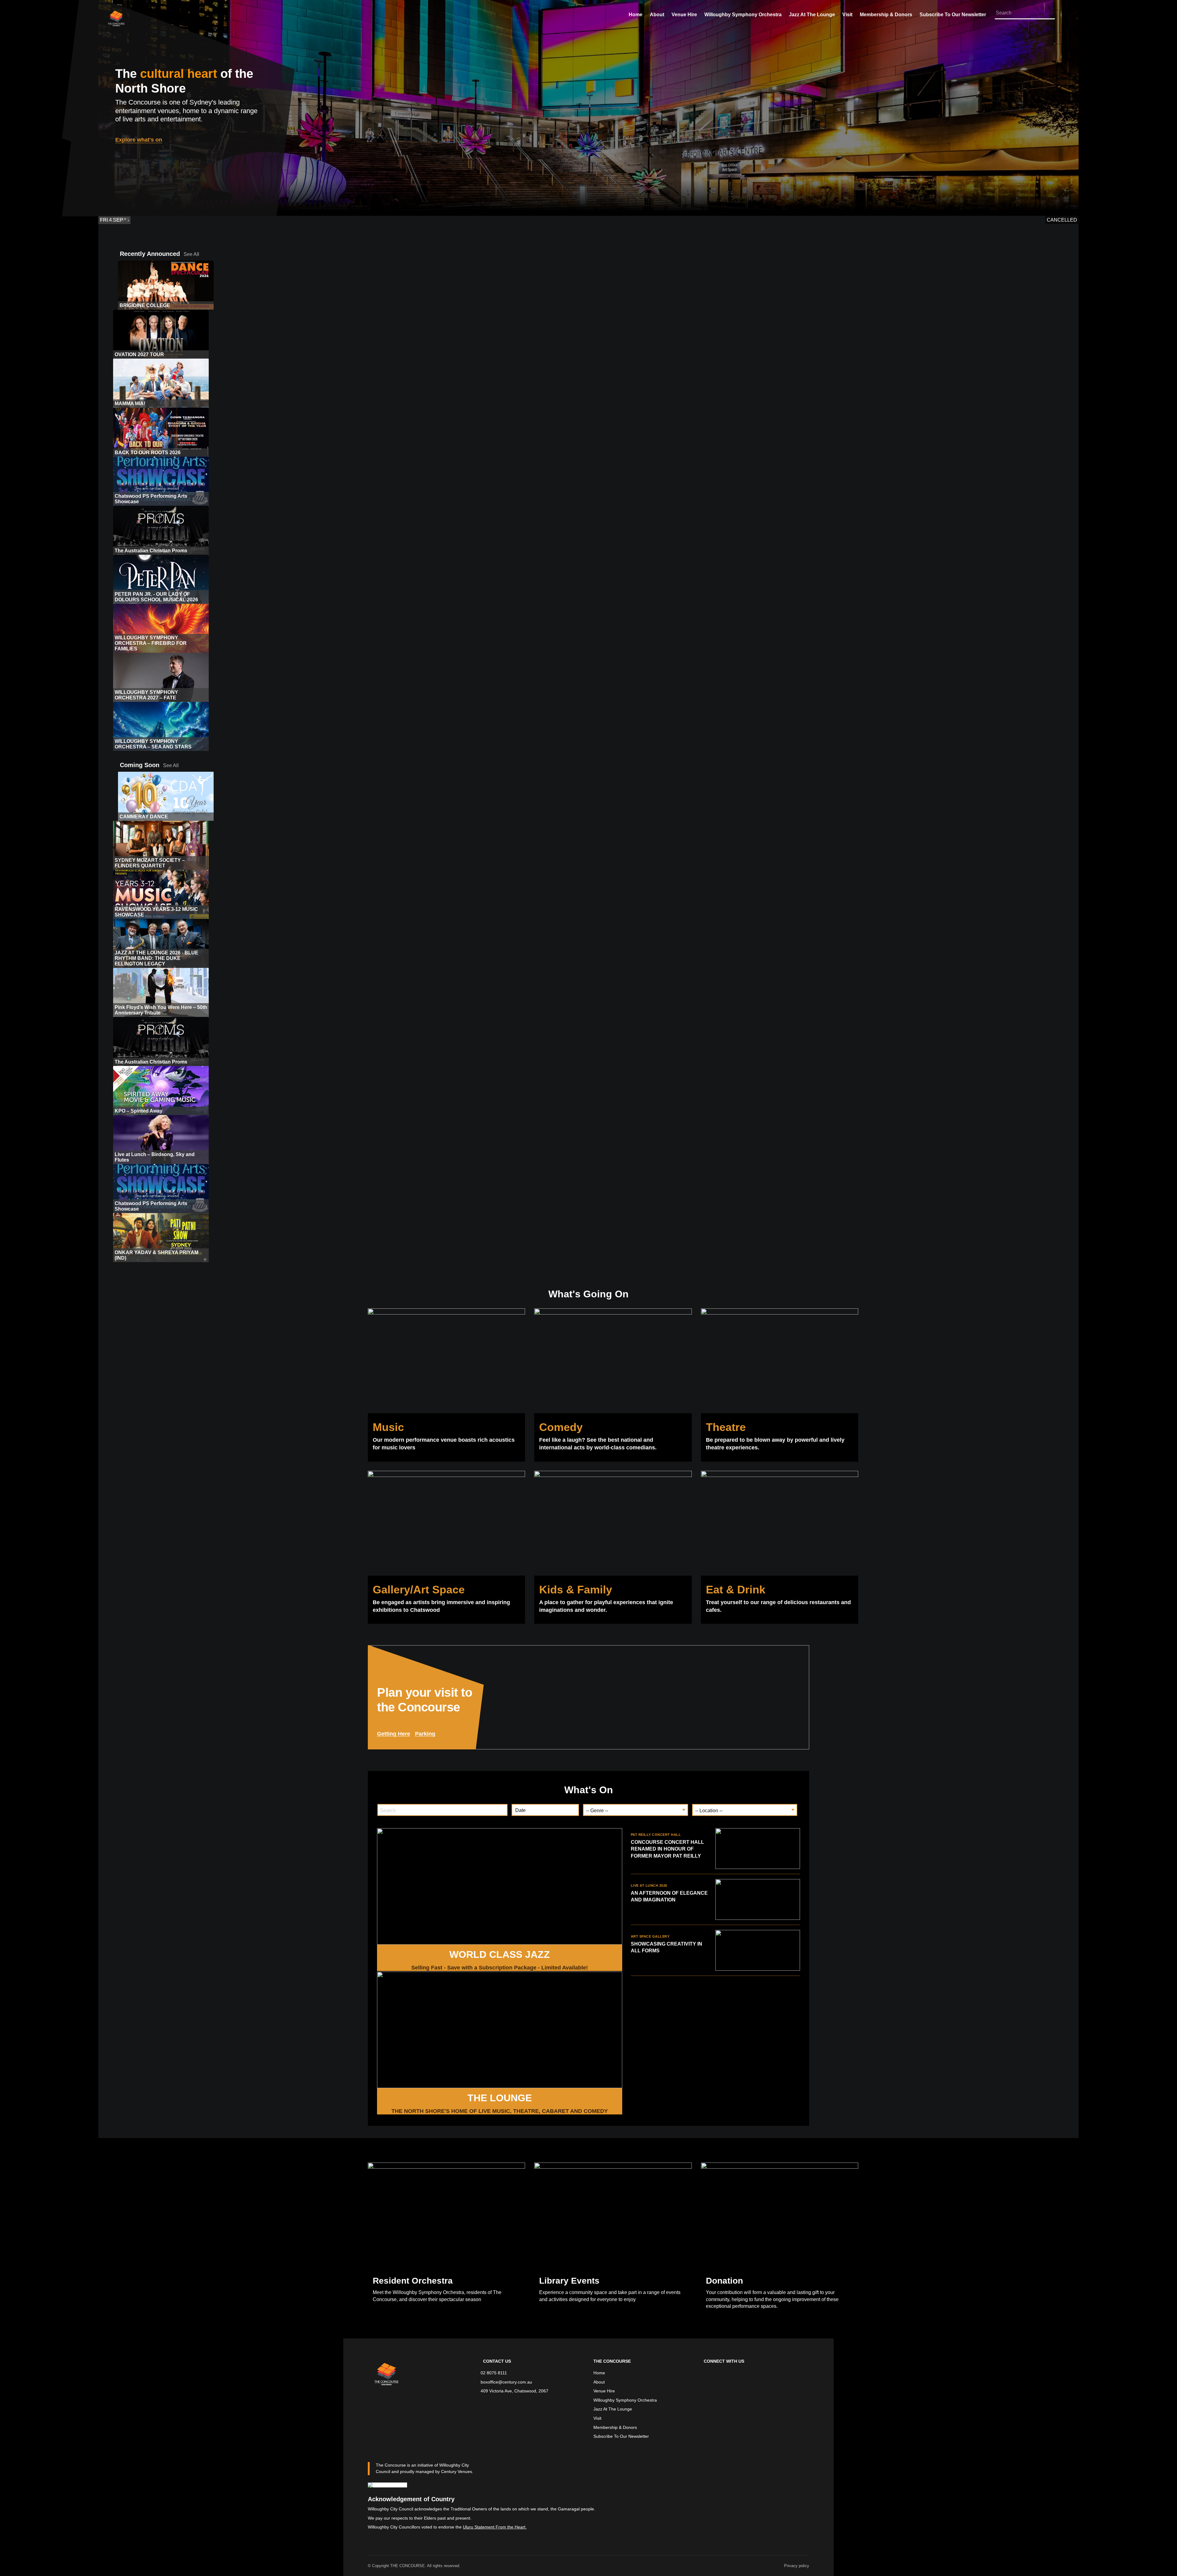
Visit (847, 15)
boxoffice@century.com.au (506, 2382)
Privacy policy (797, 2566)
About (657, 15)
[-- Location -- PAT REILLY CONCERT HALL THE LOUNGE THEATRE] (745, 1810)
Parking (425, 1734)
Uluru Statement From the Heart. (495, 2527)
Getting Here (394, 1734)
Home (636, 15)
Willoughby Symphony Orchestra (743, 15)
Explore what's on (139, 140)
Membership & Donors (886, 15)
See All (191, 254)
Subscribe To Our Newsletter (953, 15)
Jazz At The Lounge (812, 15)
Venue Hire (684, 15)
